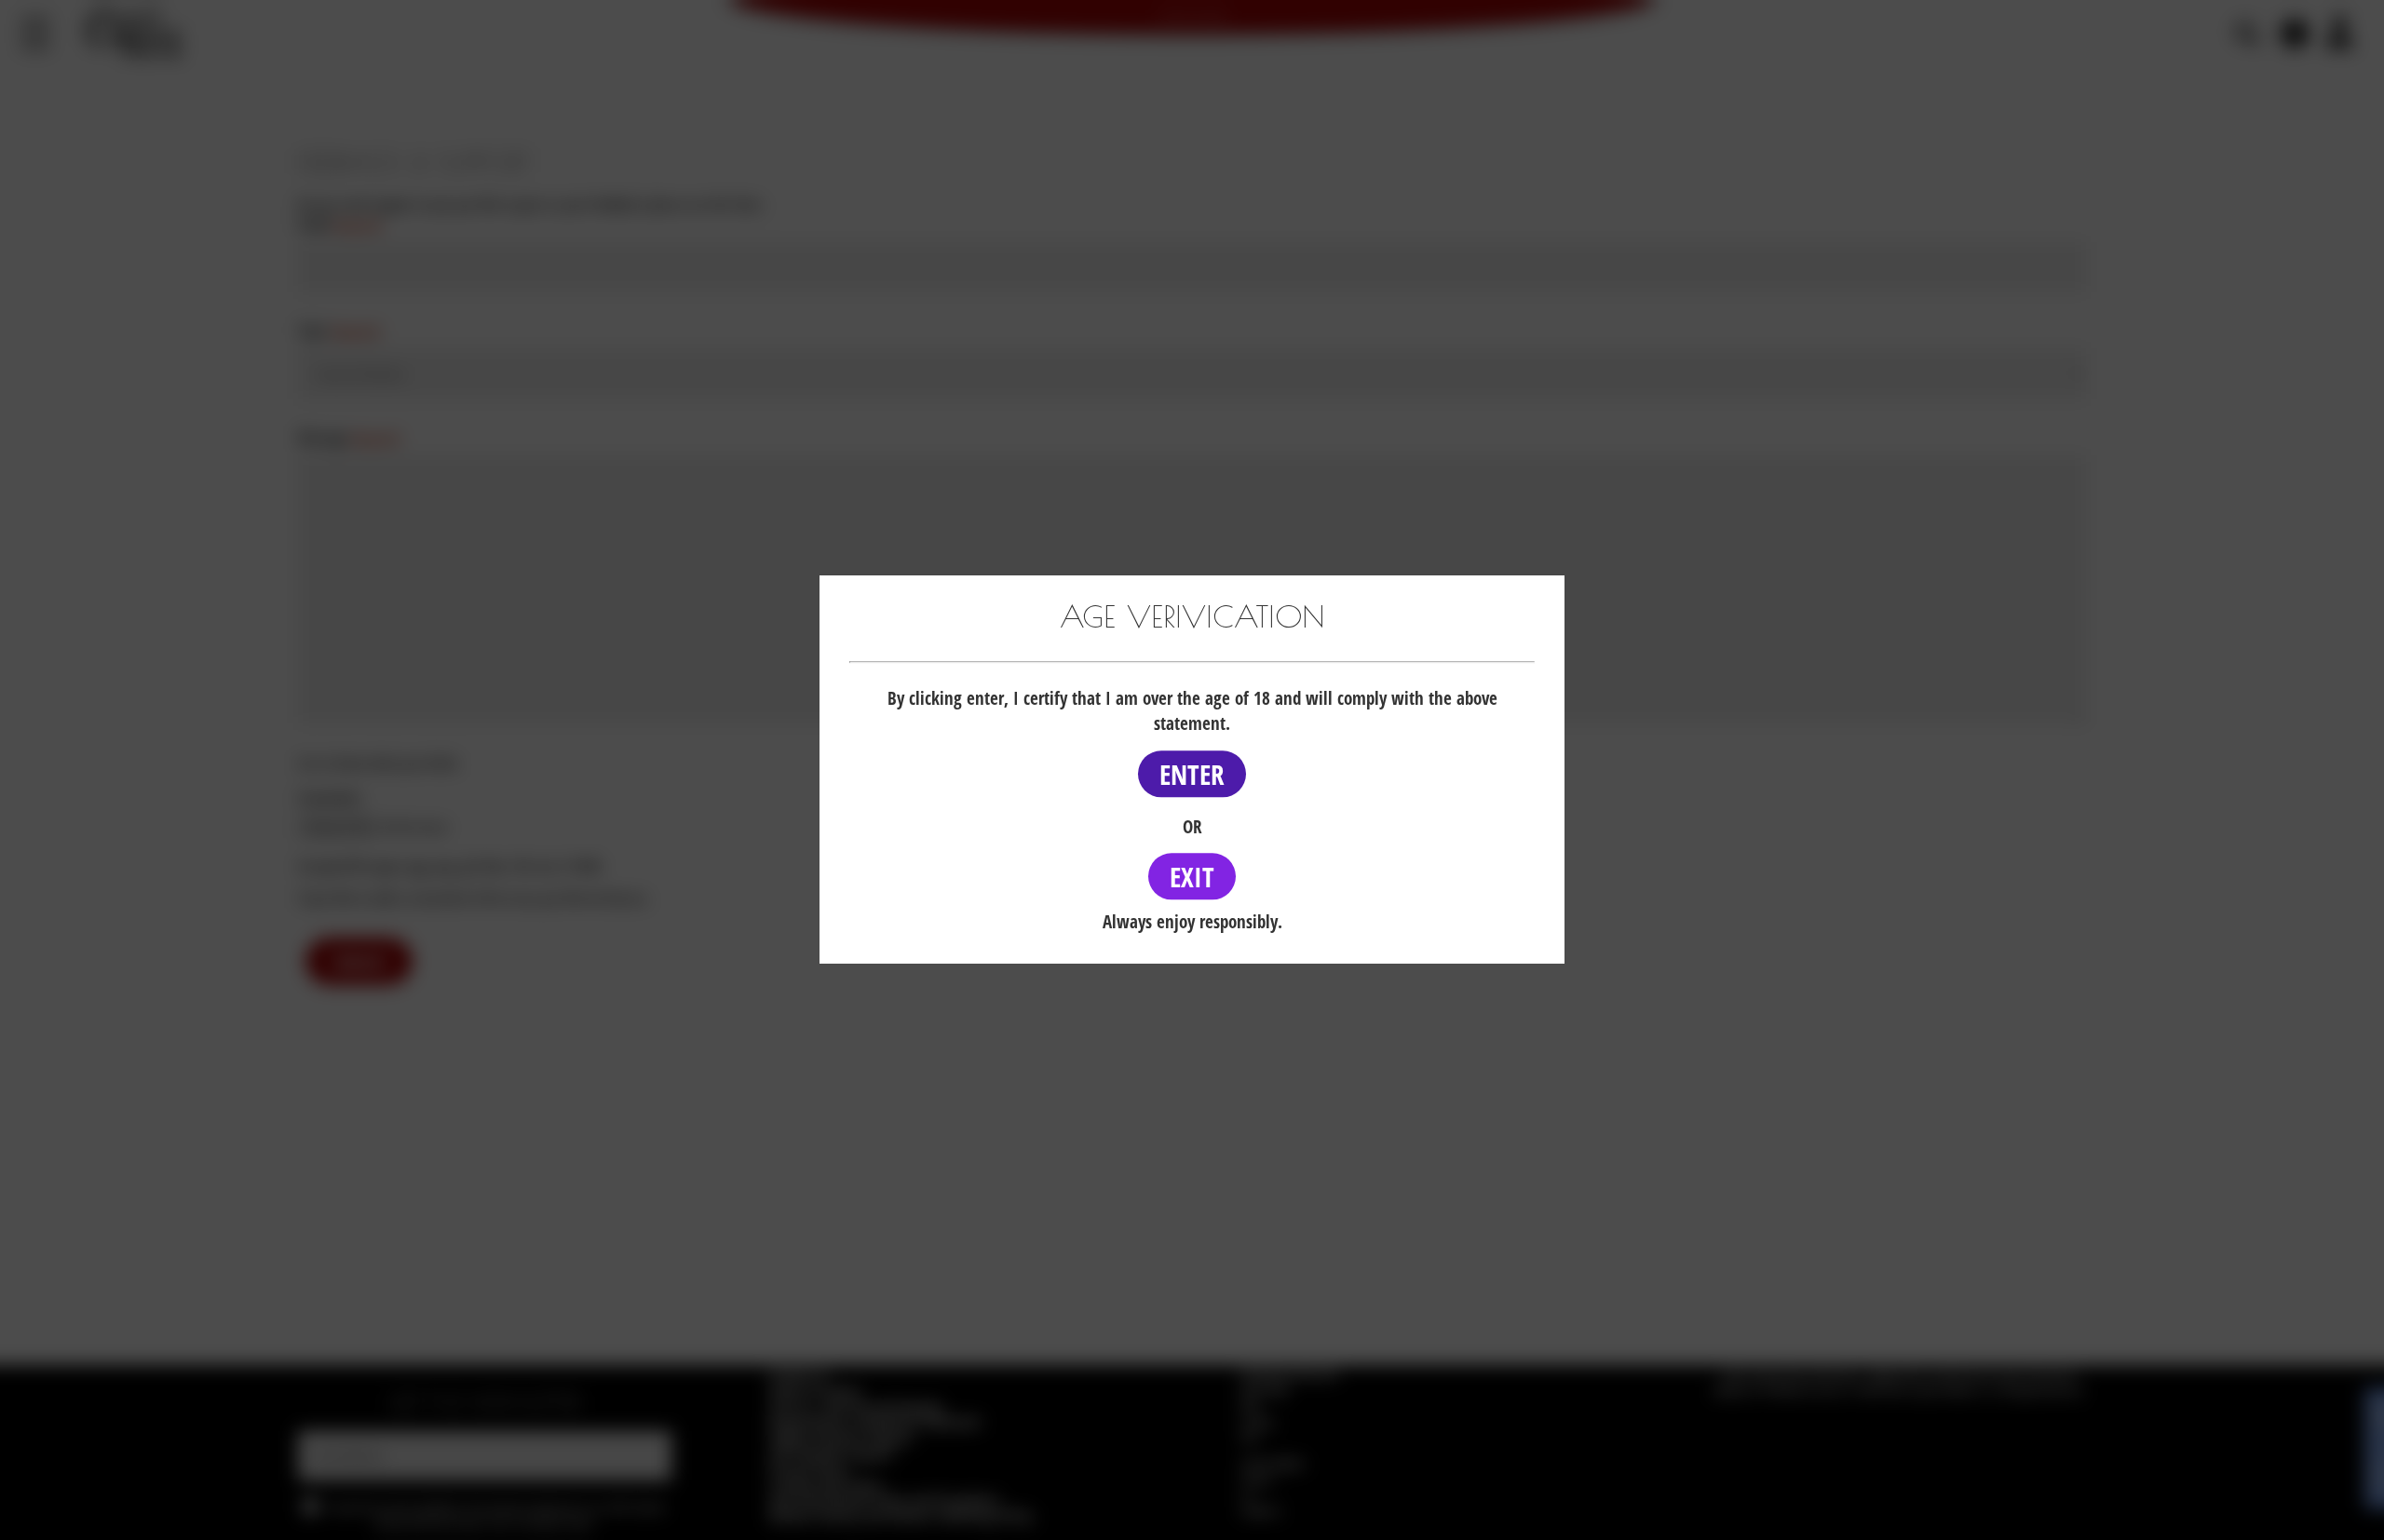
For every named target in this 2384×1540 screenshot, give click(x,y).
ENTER (1192, 774)
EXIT (1192, 877)
